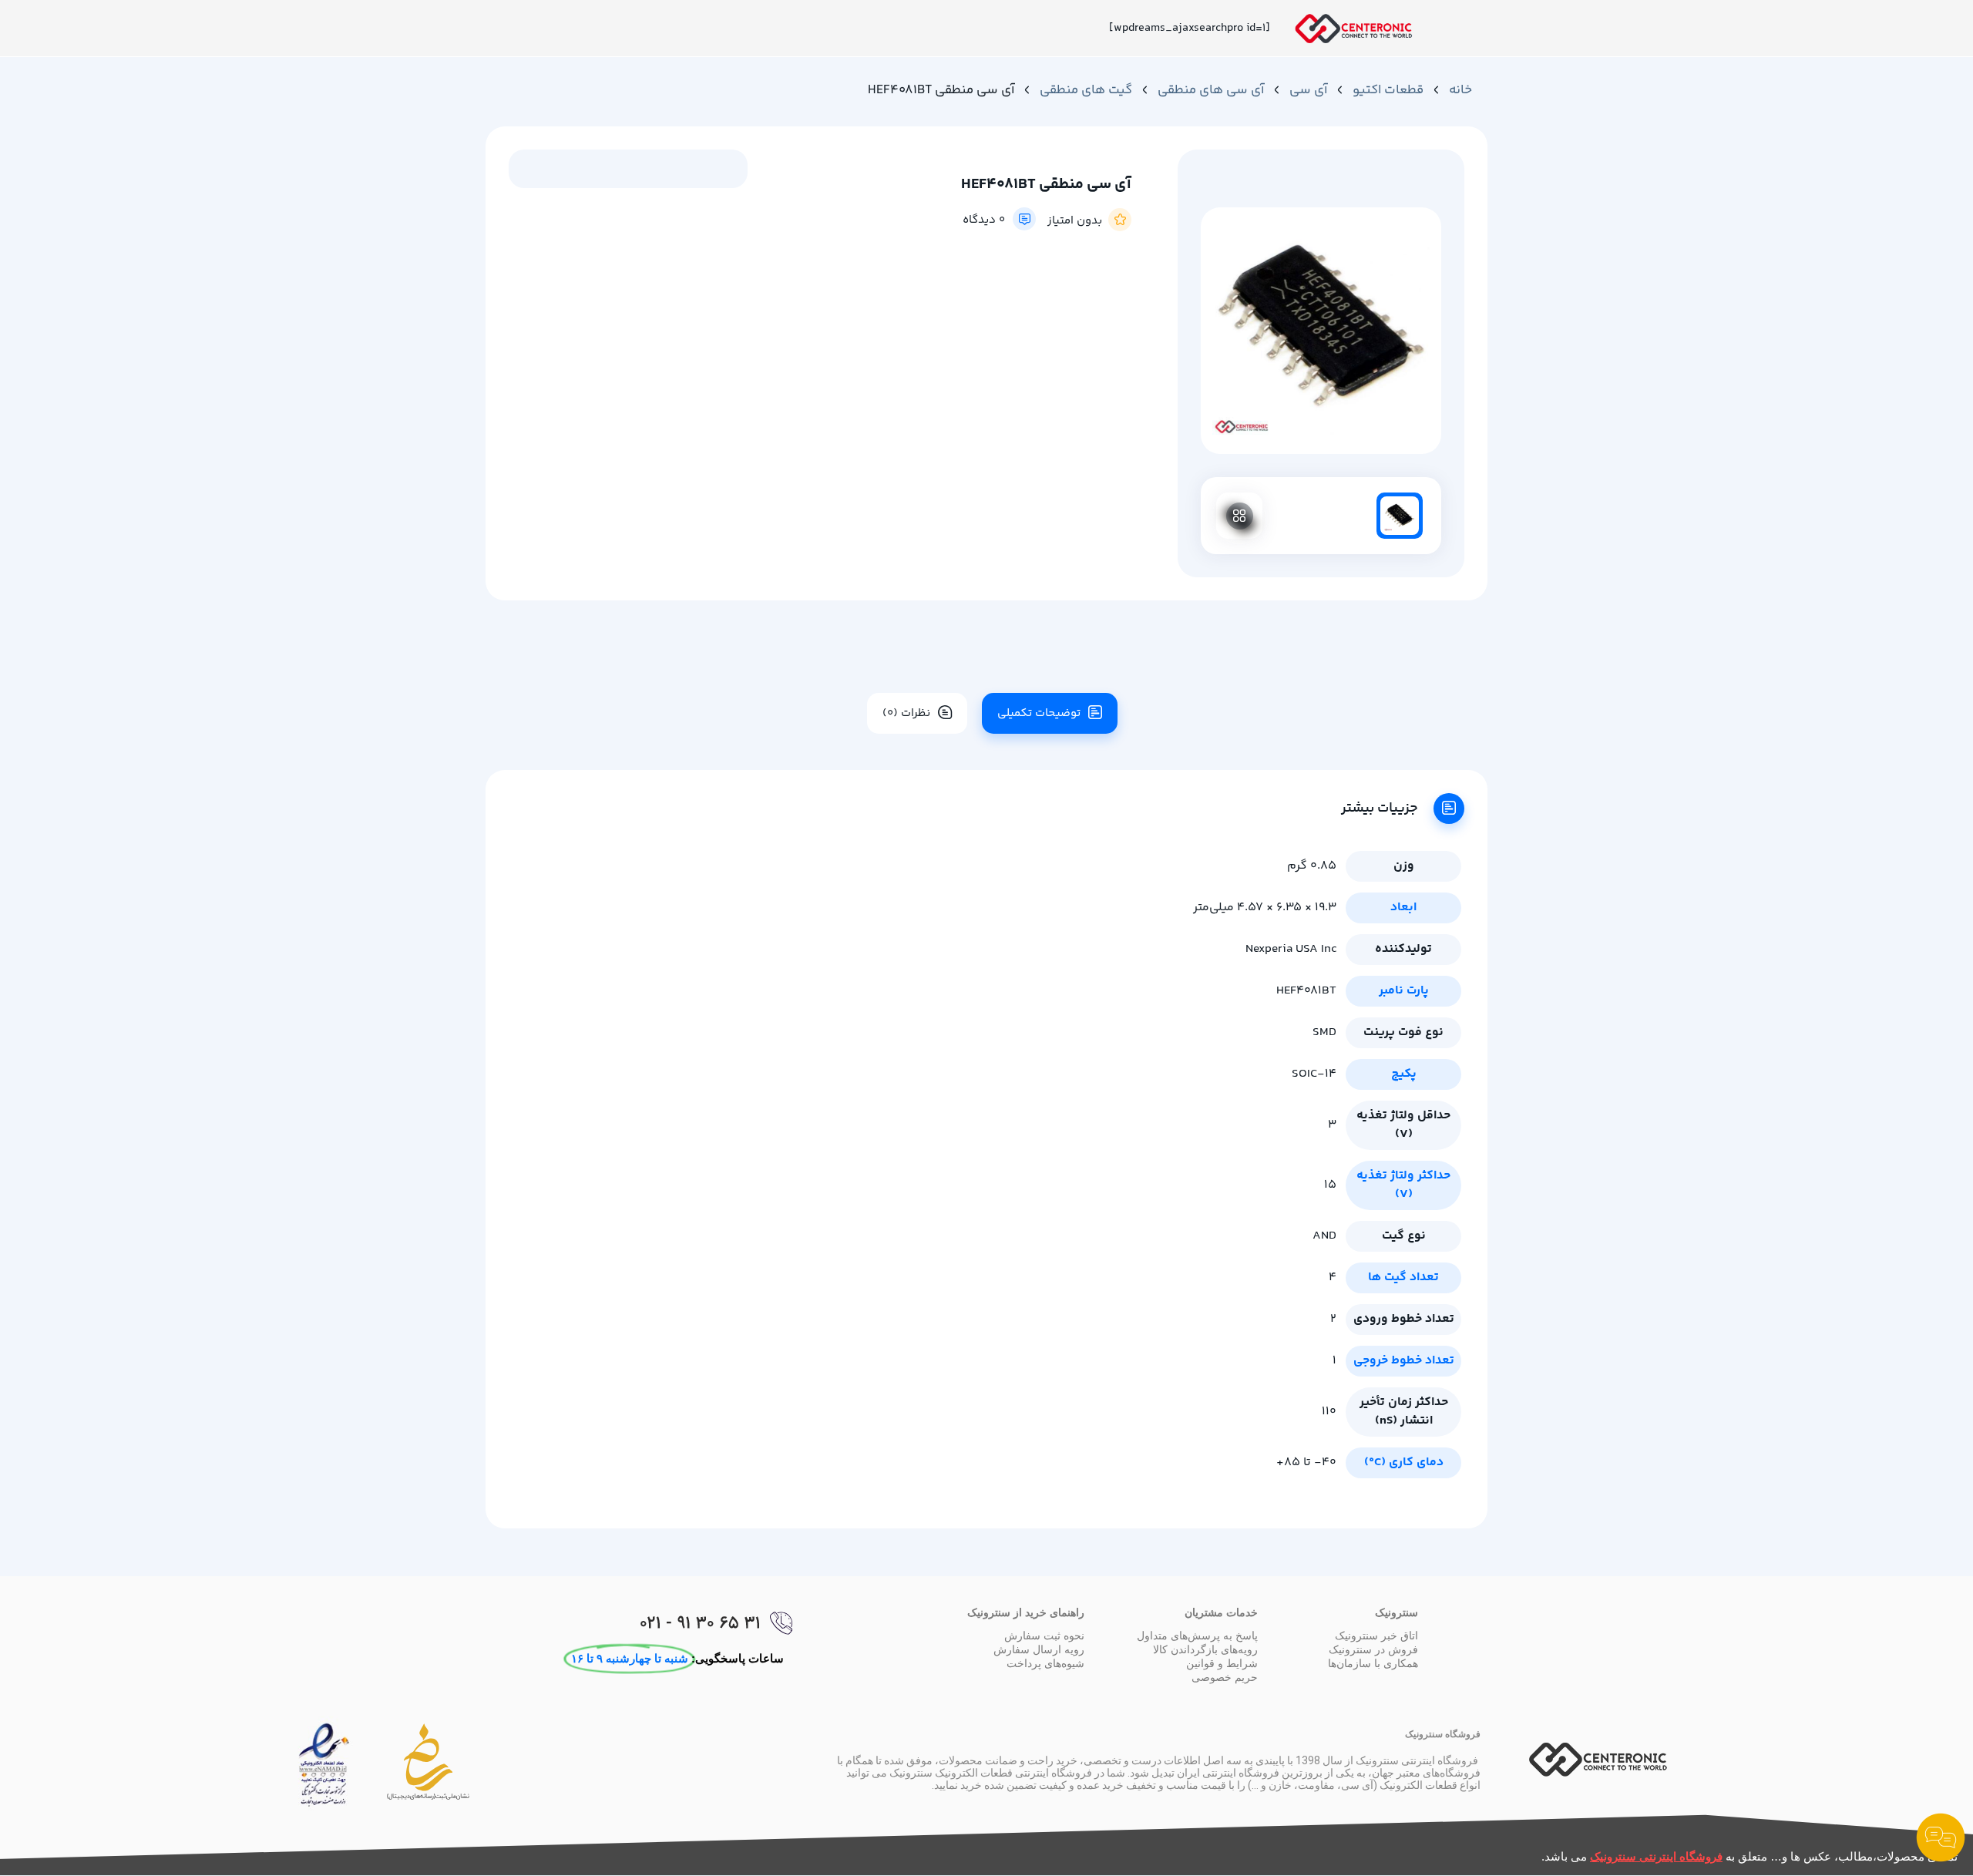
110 (1329, 1412)
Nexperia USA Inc (1291, 949)
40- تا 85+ (1306, 1462)
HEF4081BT (1306, 991)
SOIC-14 (1314, 1074)
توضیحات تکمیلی (1039, 713)
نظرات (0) (906, 713)
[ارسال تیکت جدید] (1941, 1841)
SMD (1324, 1032)
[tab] (1044, 713)
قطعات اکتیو (1388, 90)
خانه (1460, 90)
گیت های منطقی (1086, 90)
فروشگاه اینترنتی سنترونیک (1656, 1856)
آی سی (1308, 90)
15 (1330, 1185)
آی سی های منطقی (1211, 90)
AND (1324, 1236)
